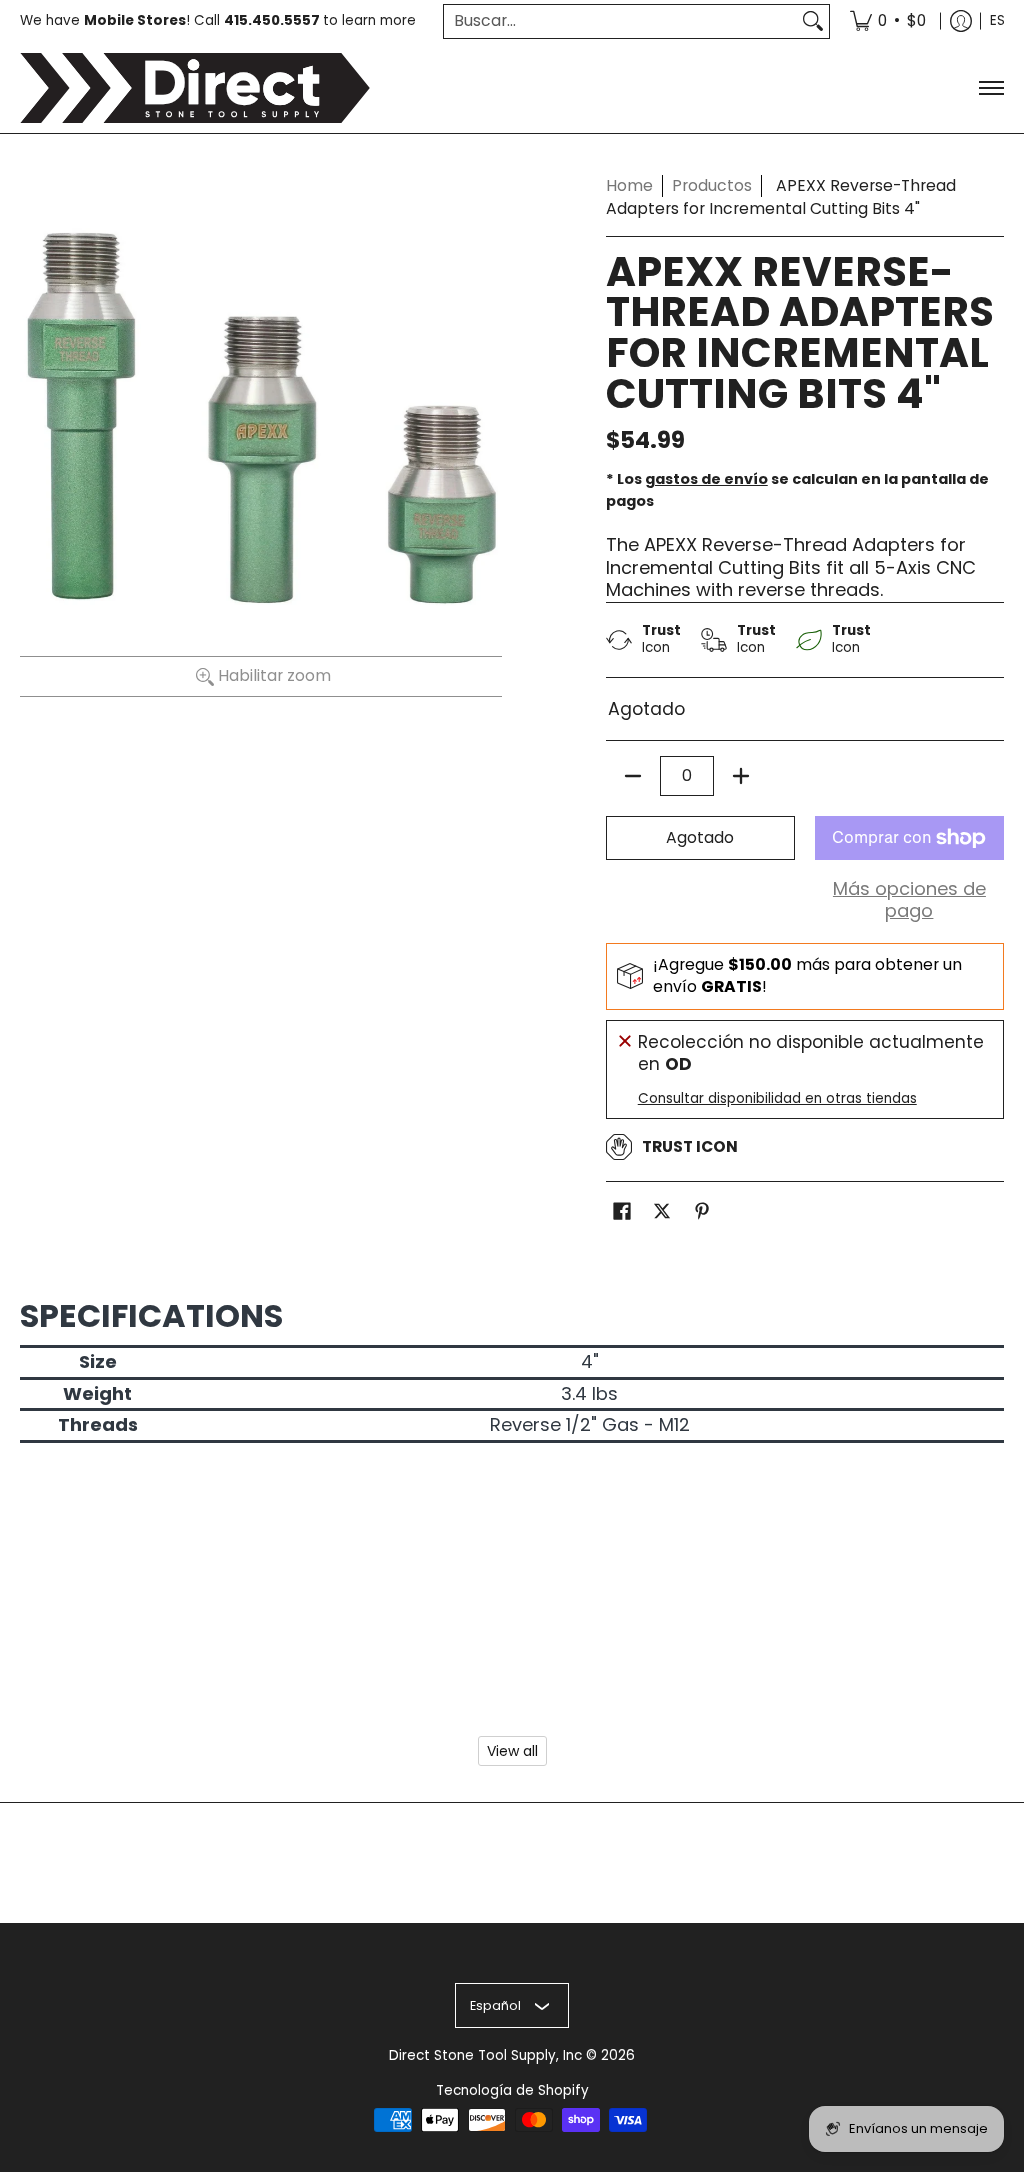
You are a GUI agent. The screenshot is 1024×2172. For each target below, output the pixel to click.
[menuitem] (888, 21)
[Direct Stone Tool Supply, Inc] (195, 88)
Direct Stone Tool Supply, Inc (485, 2055)
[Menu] (990, 88)
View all (512, 1751)
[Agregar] (741, 776)
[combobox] (620, 21)
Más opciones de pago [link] (909, 900)
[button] (622, 1213)
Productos (712, 185)
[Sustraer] (633, 776)
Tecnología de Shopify (512, 2090)
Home (629, 185)
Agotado (700, 837)
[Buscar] (813, 21)
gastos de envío (706, 479)
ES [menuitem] (997, 20)
